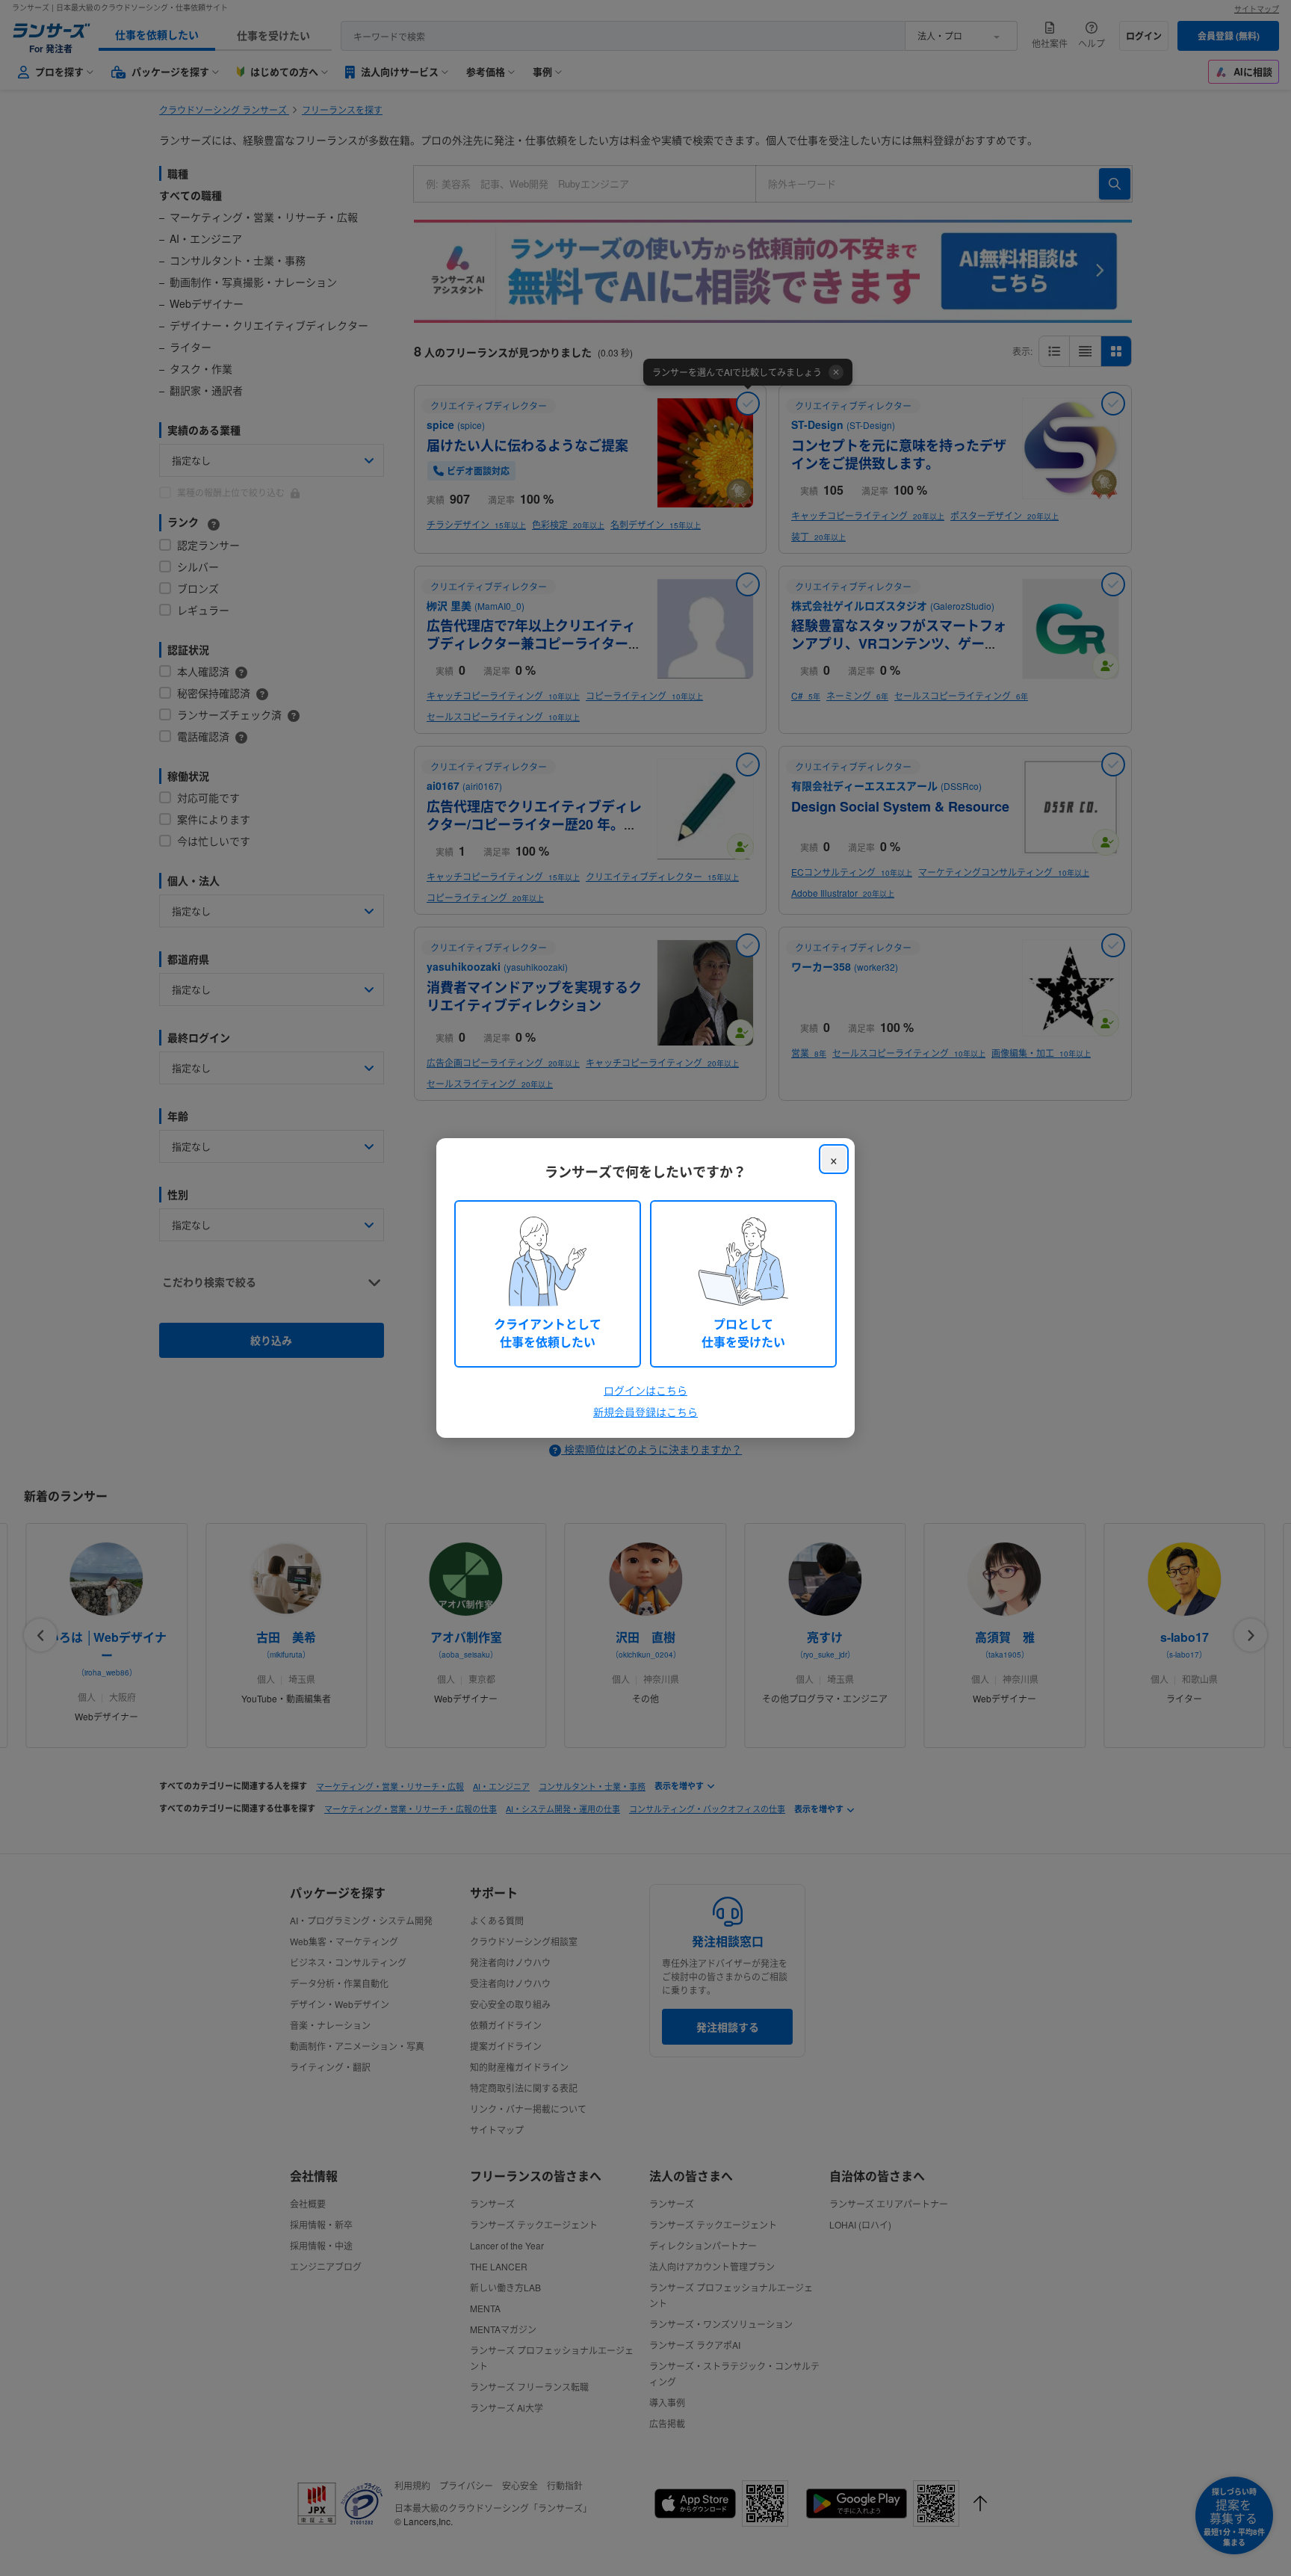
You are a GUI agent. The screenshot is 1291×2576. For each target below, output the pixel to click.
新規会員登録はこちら (645, 1412)
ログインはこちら (645, 1390)
